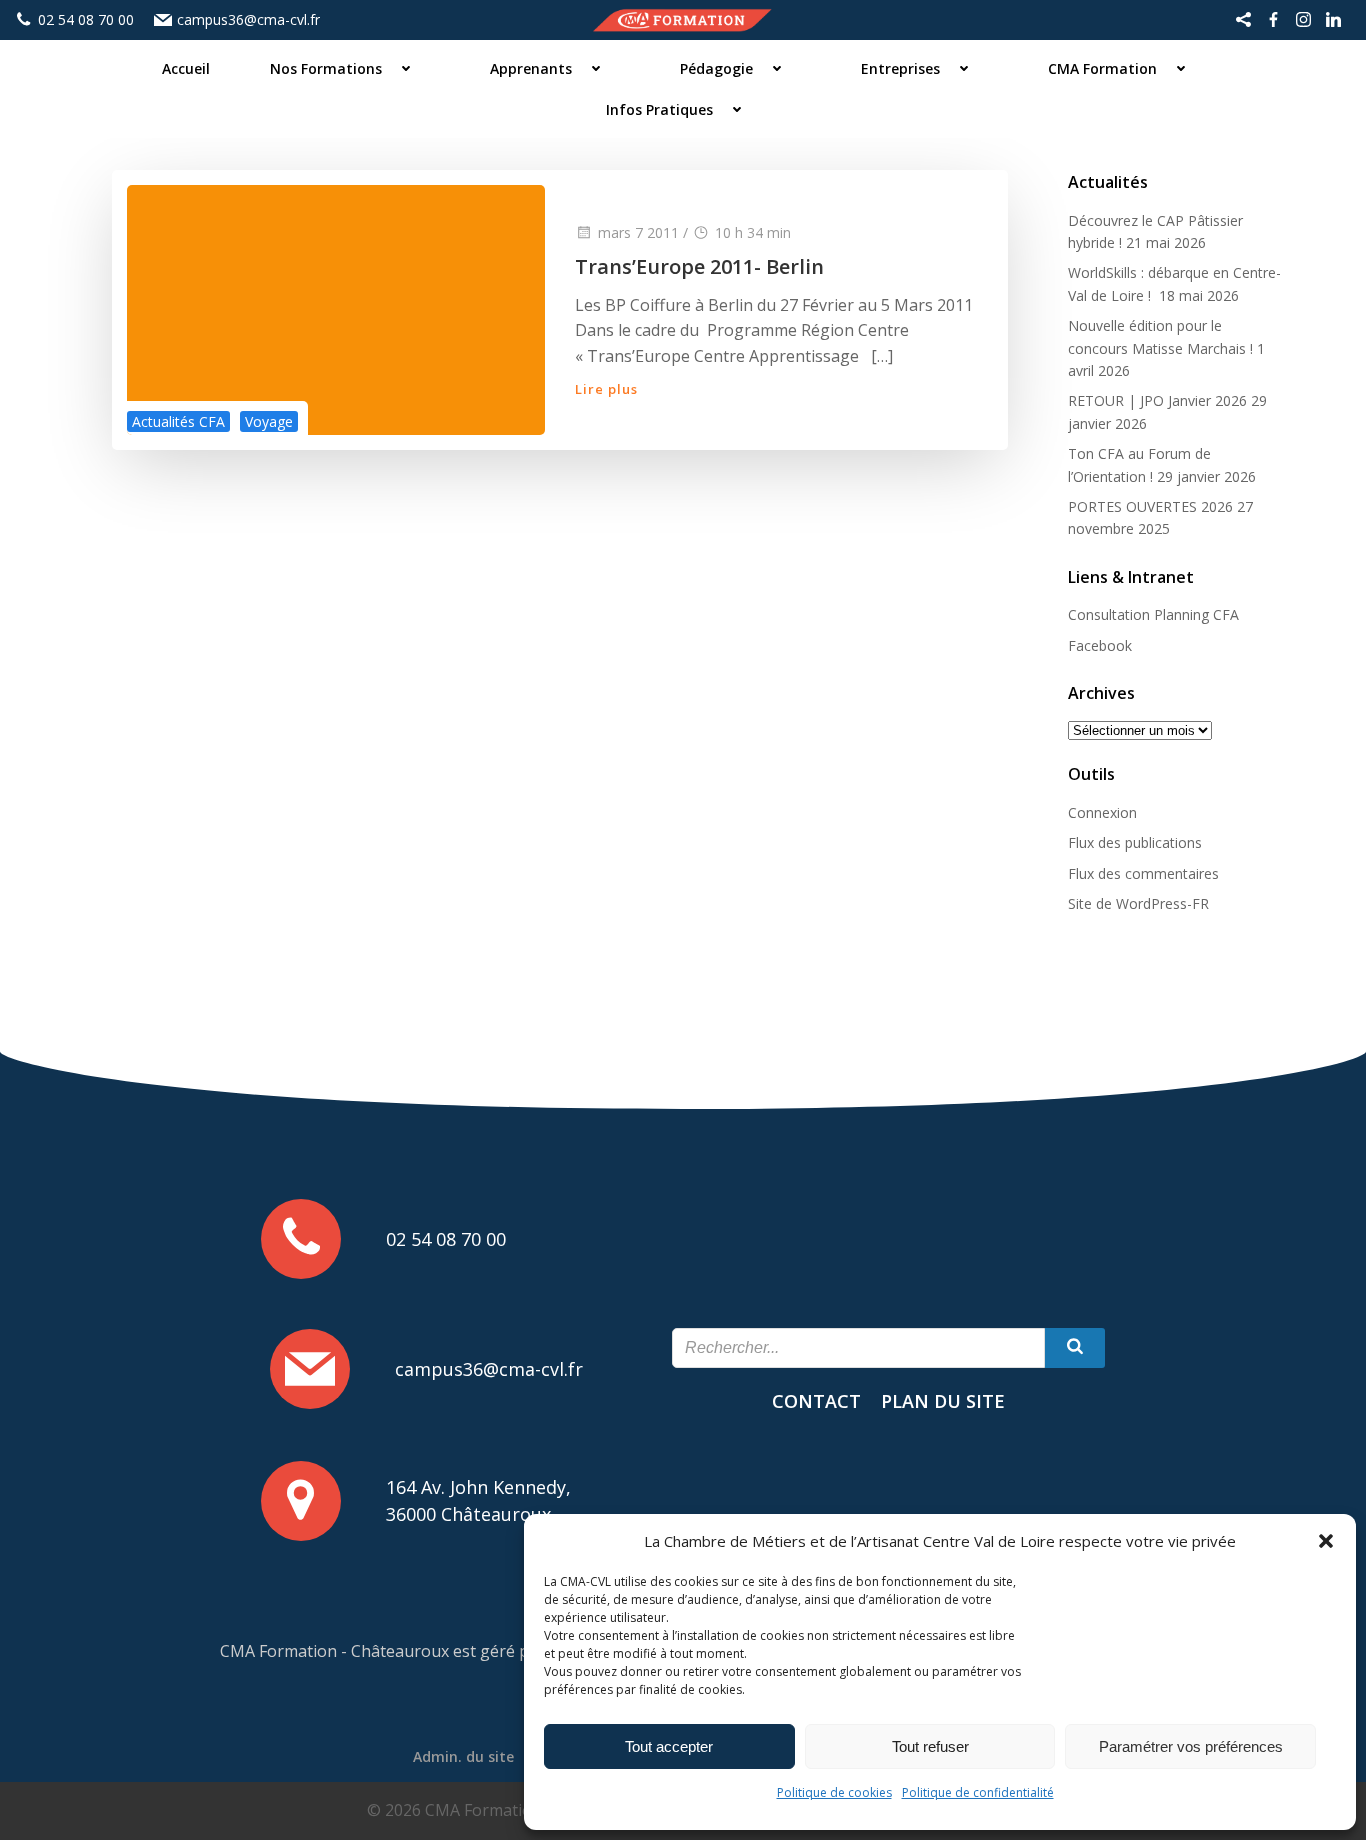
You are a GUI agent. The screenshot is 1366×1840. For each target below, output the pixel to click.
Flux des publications (1135, 842)
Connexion (1102, 812)
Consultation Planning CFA (1153, 614)
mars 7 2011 (638, 232)
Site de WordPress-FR (1138, 903)
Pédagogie (716, 68)
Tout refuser (930, 1746)
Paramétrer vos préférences (1191, 1746)
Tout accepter (669, 1746)
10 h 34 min (753, 232)
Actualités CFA (178, 421)
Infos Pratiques (659, 109)
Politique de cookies (834, 1792)
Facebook (1100, 645)
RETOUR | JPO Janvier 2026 (1157, 400)
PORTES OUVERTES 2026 (1150, 506)
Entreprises (900, 68)
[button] (1326, 1541)
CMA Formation (1102, 68)
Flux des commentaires (1143, 873)
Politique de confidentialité (978, 1792)
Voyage (269, 421)
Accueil (186, 68)
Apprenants (531, 68)
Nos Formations (326, 68)
